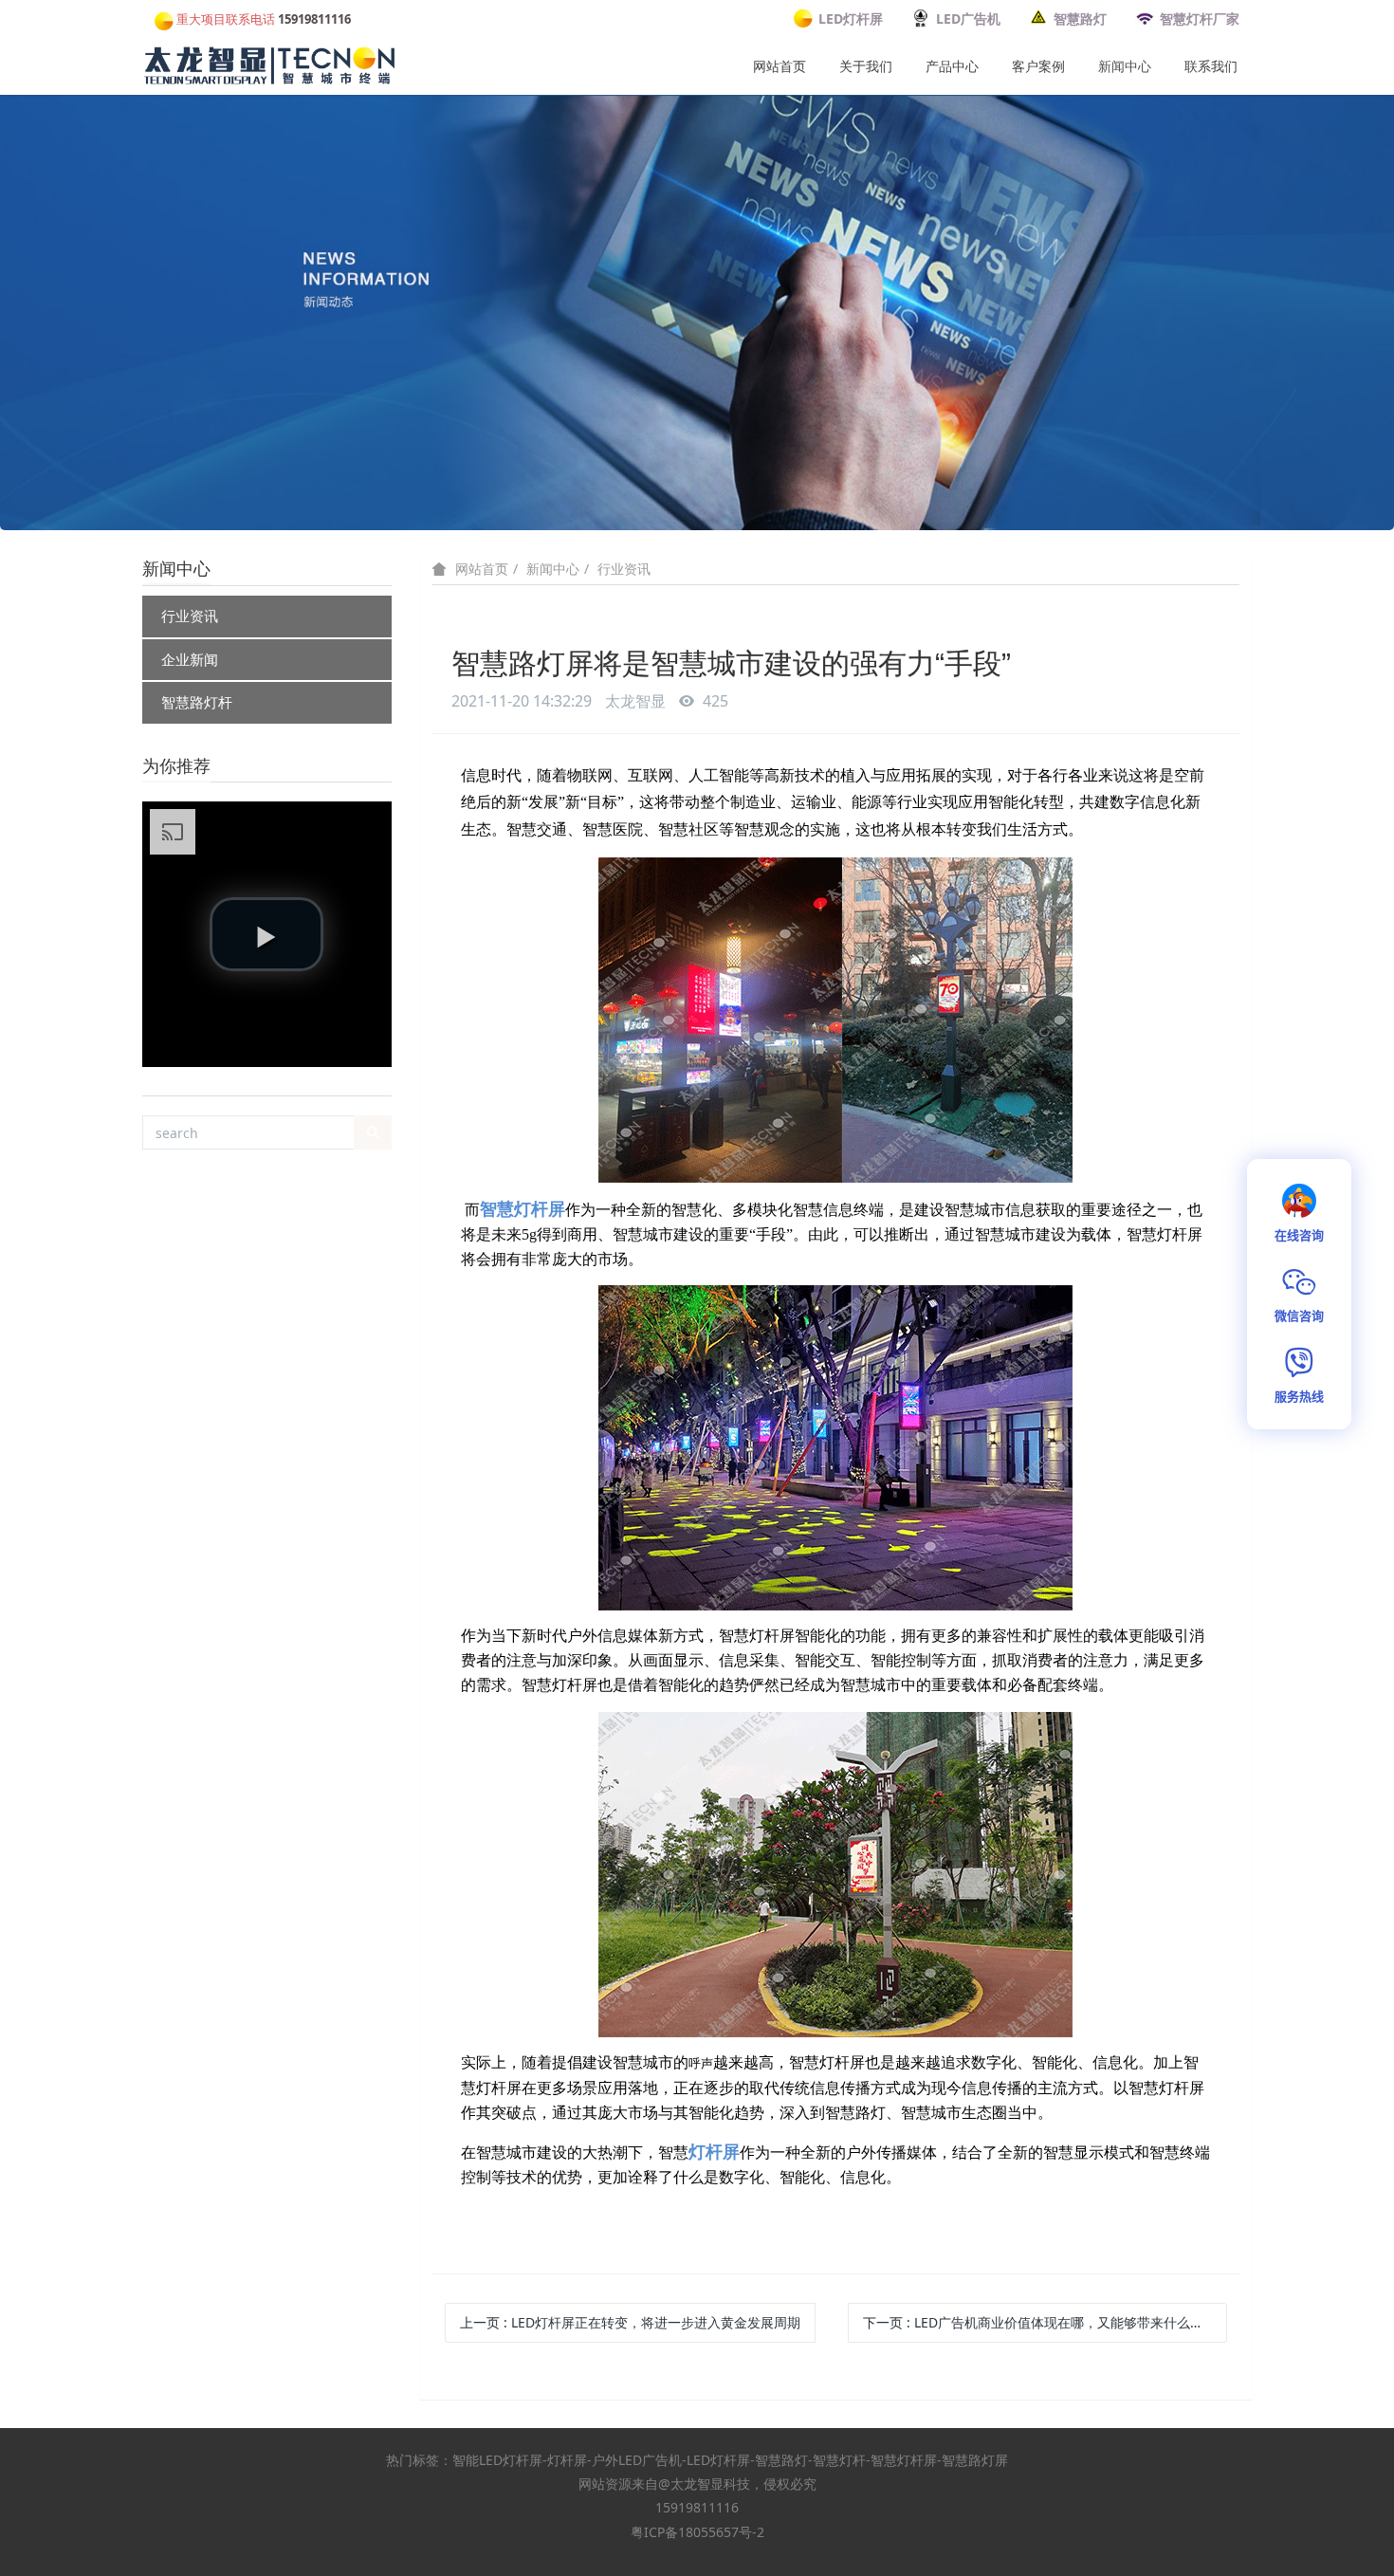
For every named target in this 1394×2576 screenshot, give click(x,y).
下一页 (1045, 2322)
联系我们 (1211, 66)
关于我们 (866, 66)
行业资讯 (190, 616)
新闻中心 (1125, 66)
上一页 (630, 2322)
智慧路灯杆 (197, 702)
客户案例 (1038, 66)
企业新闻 (190, 659)
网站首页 (780, 66)
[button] (266, 934)
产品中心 (952, 66)
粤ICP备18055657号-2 (697, 2532)
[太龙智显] (271, 62)
